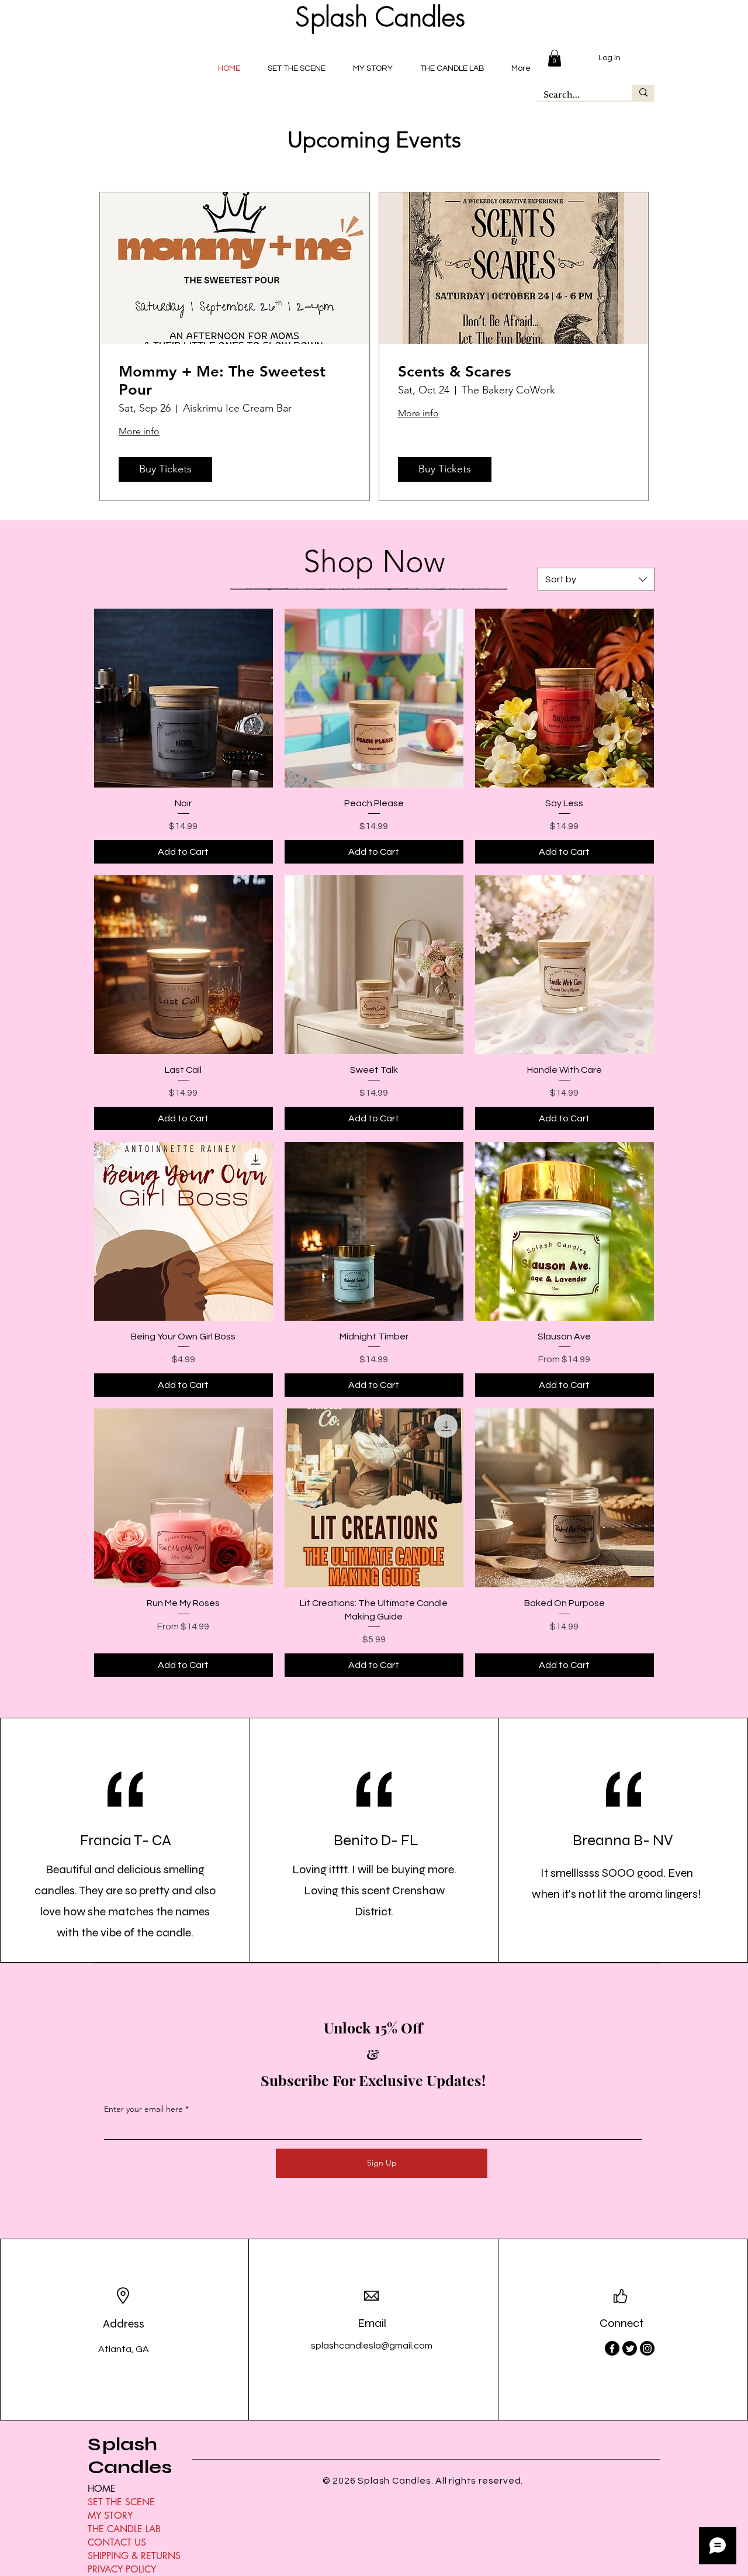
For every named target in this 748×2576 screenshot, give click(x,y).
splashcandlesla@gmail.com (372, 2346)
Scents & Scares (455, 372)
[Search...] (643, 93)
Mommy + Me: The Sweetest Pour (222, 381)
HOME (102, 2489)
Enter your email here (143, 2109)
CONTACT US (117, 2542)
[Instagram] (647, 2348)
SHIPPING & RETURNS (134, 2556)
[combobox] (596, 579)
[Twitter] (630, 2348)
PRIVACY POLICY (122, 2569)
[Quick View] (183, 698)
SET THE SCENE (121, 2502)
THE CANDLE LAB (124, 2529)
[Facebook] (612, 2348)
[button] (555, 58)
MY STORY (110, 2515)
